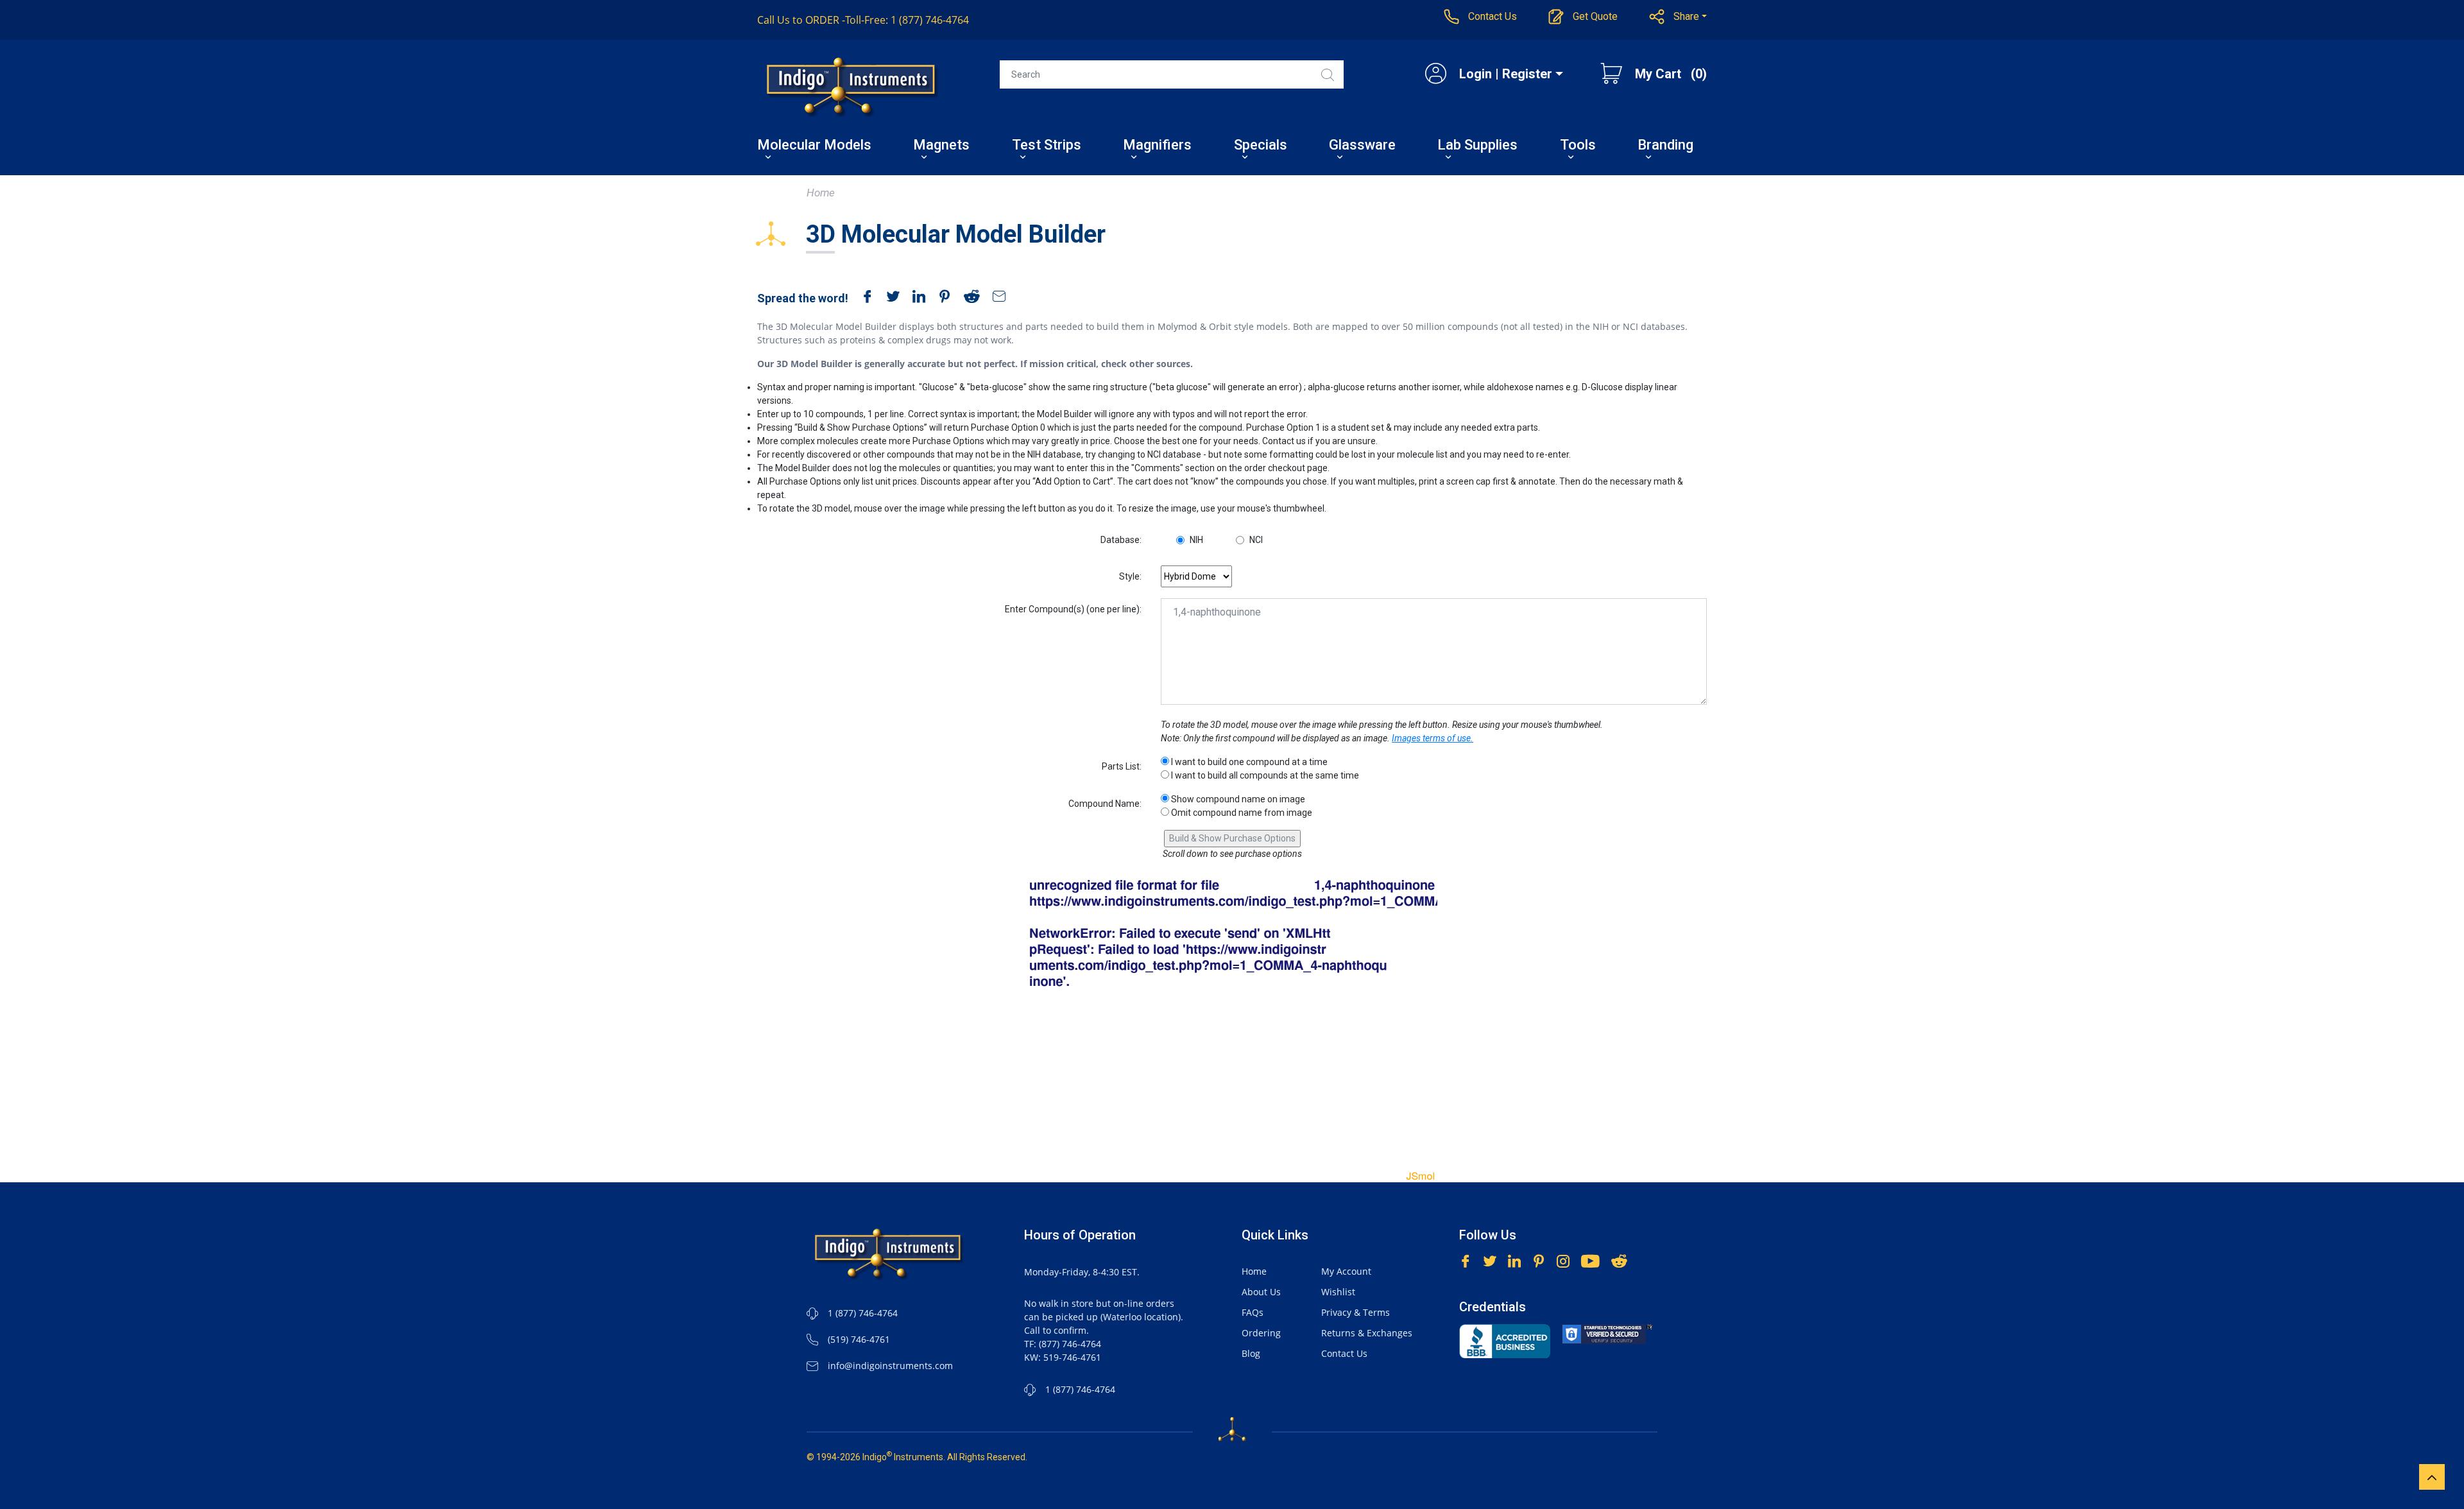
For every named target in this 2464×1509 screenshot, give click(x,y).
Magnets (941, 146)
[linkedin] (916, 298)
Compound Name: (1105, 804)
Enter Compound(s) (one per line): (1073, 609)
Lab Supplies (1477, 146)
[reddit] (969, 298)
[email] (996, 298)
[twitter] (890, 298)
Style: (1130, 576)
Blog (1251, 1353)
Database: (1121, 540)
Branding (1665, 146)
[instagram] (1563, 1260)
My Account (1346, 1271)
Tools (1578, 146)
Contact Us (1344, 1353)
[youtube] (1590, 1260)
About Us (1261, 1292)
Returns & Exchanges (1367, 1333)
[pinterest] (941, 298)
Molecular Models (814, 146)
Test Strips (1047, 146)
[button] (1678, 17)
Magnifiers (1157, 146)
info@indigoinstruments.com (890, 1366)
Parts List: (1122, 766)
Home (821, 193)
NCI (1256, 540)
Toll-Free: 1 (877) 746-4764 (863, 20)
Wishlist (1338, 1292)
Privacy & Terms (1356, 1312)
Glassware (1362, 146)
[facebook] (864, 298)
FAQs (1253, 1312)
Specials (1261, 146)
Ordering (1261, 1333)
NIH (1196, 540)
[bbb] (1505, 1341)
